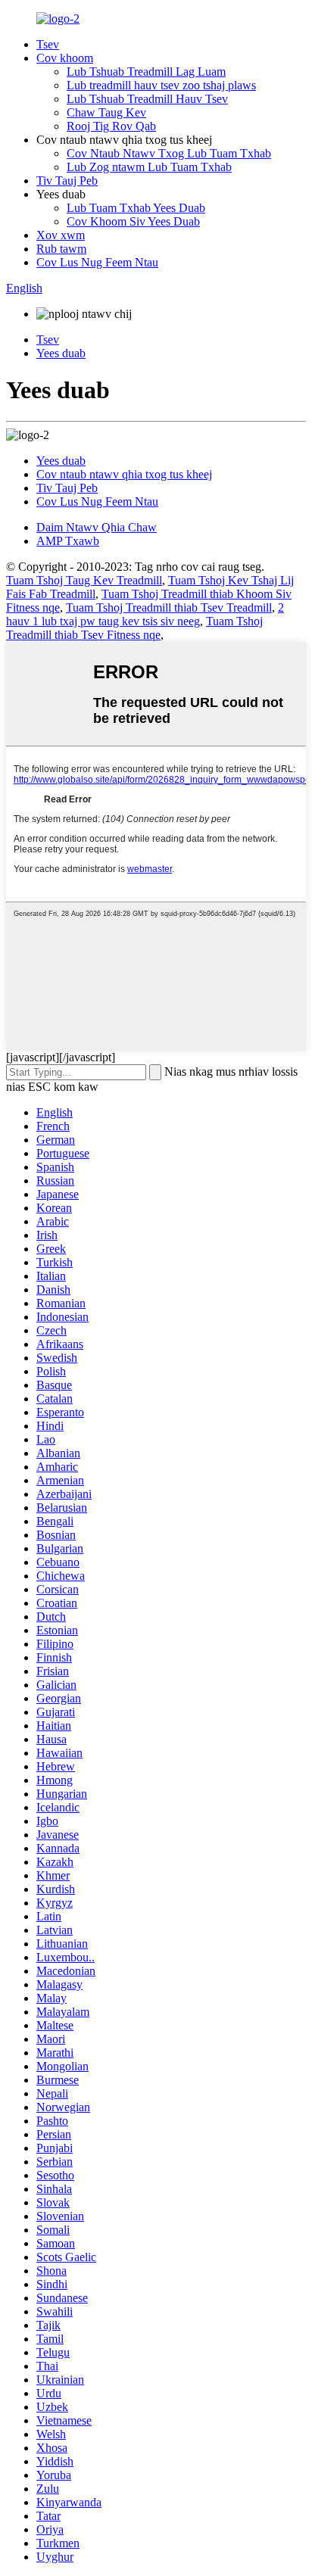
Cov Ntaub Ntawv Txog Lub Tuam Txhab (169, 153)
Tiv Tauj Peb (67, 181)
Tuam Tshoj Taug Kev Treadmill (84, 580)
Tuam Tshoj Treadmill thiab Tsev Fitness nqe (134, 628)
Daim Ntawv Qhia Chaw (97, 527)
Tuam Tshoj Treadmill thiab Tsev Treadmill (169, 607)
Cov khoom (65, 58)
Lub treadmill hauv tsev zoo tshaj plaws (161, 85)
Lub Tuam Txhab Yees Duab (136, 208)
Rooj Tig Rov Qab (111, 126)
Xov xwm (61, 235)
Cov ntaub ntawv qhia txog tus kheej (124, 474)
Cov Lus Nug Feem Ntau (97, 262)
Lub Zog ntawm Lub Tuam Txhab (149, 167)
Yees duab (61, 353)
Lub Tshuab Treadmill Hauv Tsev (147, 99)
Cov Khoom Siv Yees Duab (133, 221)
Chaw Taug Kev (106, 112)
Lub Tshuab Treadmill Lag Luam (146, 72)
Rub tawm (61, 249)
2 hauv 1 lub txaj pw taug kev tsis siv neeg (145, 614)
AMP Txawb (68, 541)
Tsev (48, 44)
